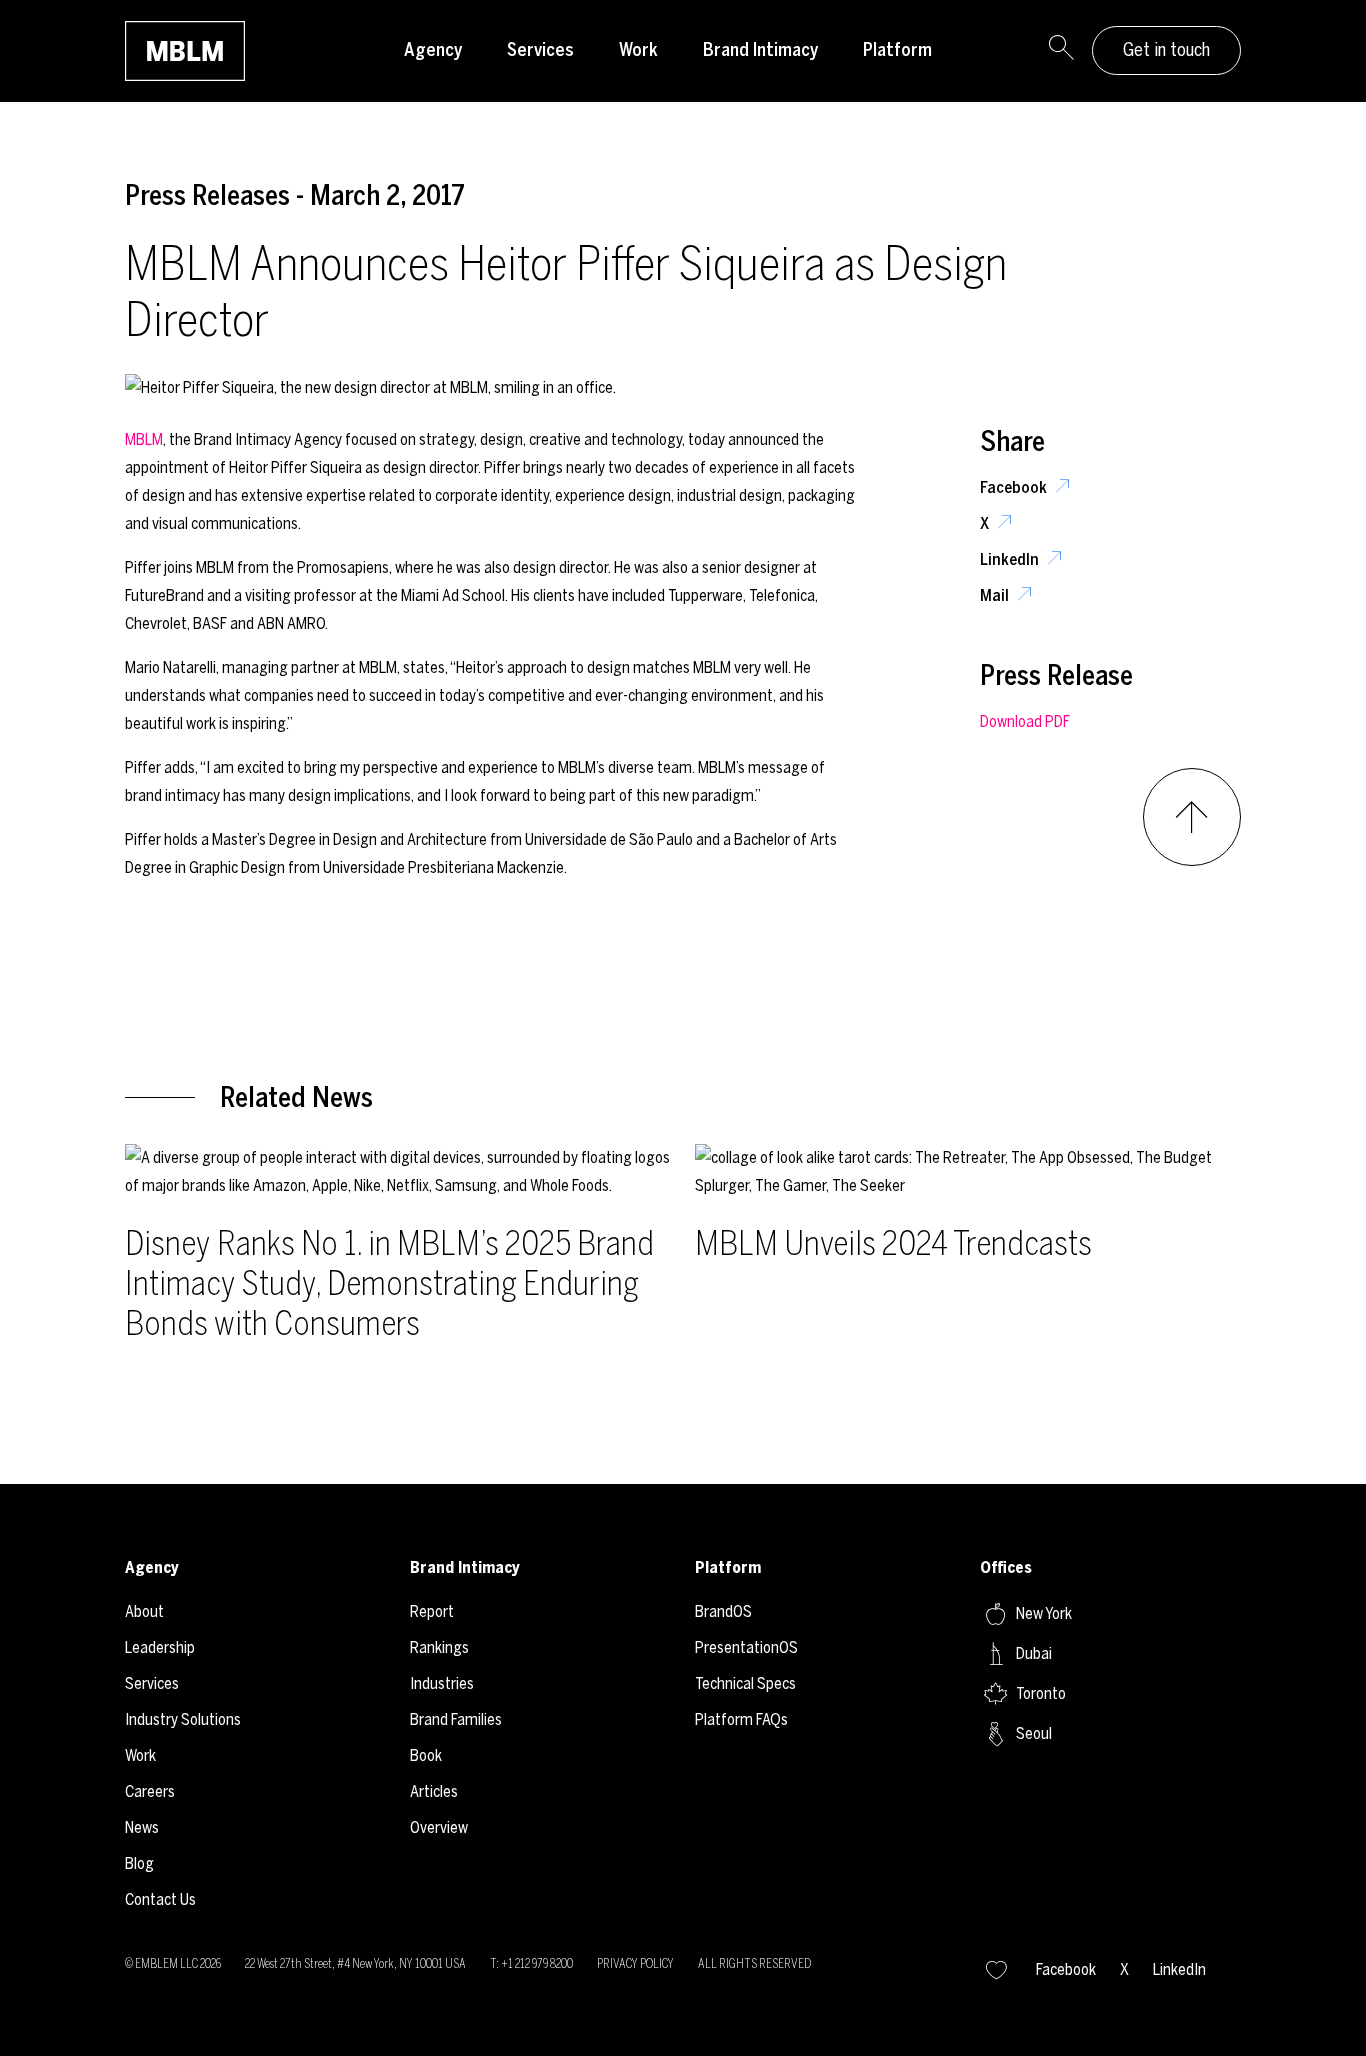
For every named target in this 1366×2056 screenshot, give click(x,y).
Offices (1006, 1567)
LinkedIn (1011, 559)
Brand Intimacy (760, 50)
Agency (433, 50)
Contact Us (160, 1899)
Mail (996, 595)
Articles (434, 1791)
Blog (139, 1863)
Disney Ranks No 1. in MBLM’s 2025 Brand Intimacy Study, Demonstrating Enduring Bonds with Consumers (389, 1283)
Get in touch (1166, 50)
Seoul (1034, 1733)
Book (426, 1755)
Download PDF (1025, 721)
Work (638, 50)
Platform (897, 50)
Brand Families (456, 1719)
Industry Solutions (183, 1719)
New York (1044, 1613)
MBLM (144, 439)
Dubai (1034, 1653)
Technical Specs (745, 1683)
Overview (439, 1827)
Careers (150, 1791)
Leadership (160, 1647)
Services (540, 50)
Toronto (1041, 1693)
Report (432, 1611)
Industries (442, 1683)
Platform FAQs (741, 1719)
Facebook (1015, 487)
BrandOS (723, 1611)
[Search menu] (1061, 51)
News (142, 1827)
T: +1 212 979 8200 (531, 1964)
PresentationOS (746, 1647)
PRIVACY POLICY (635, 1964)
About (144, 1611)
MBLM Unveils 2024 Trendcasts (893, 1243)
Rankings (439, 1647)
